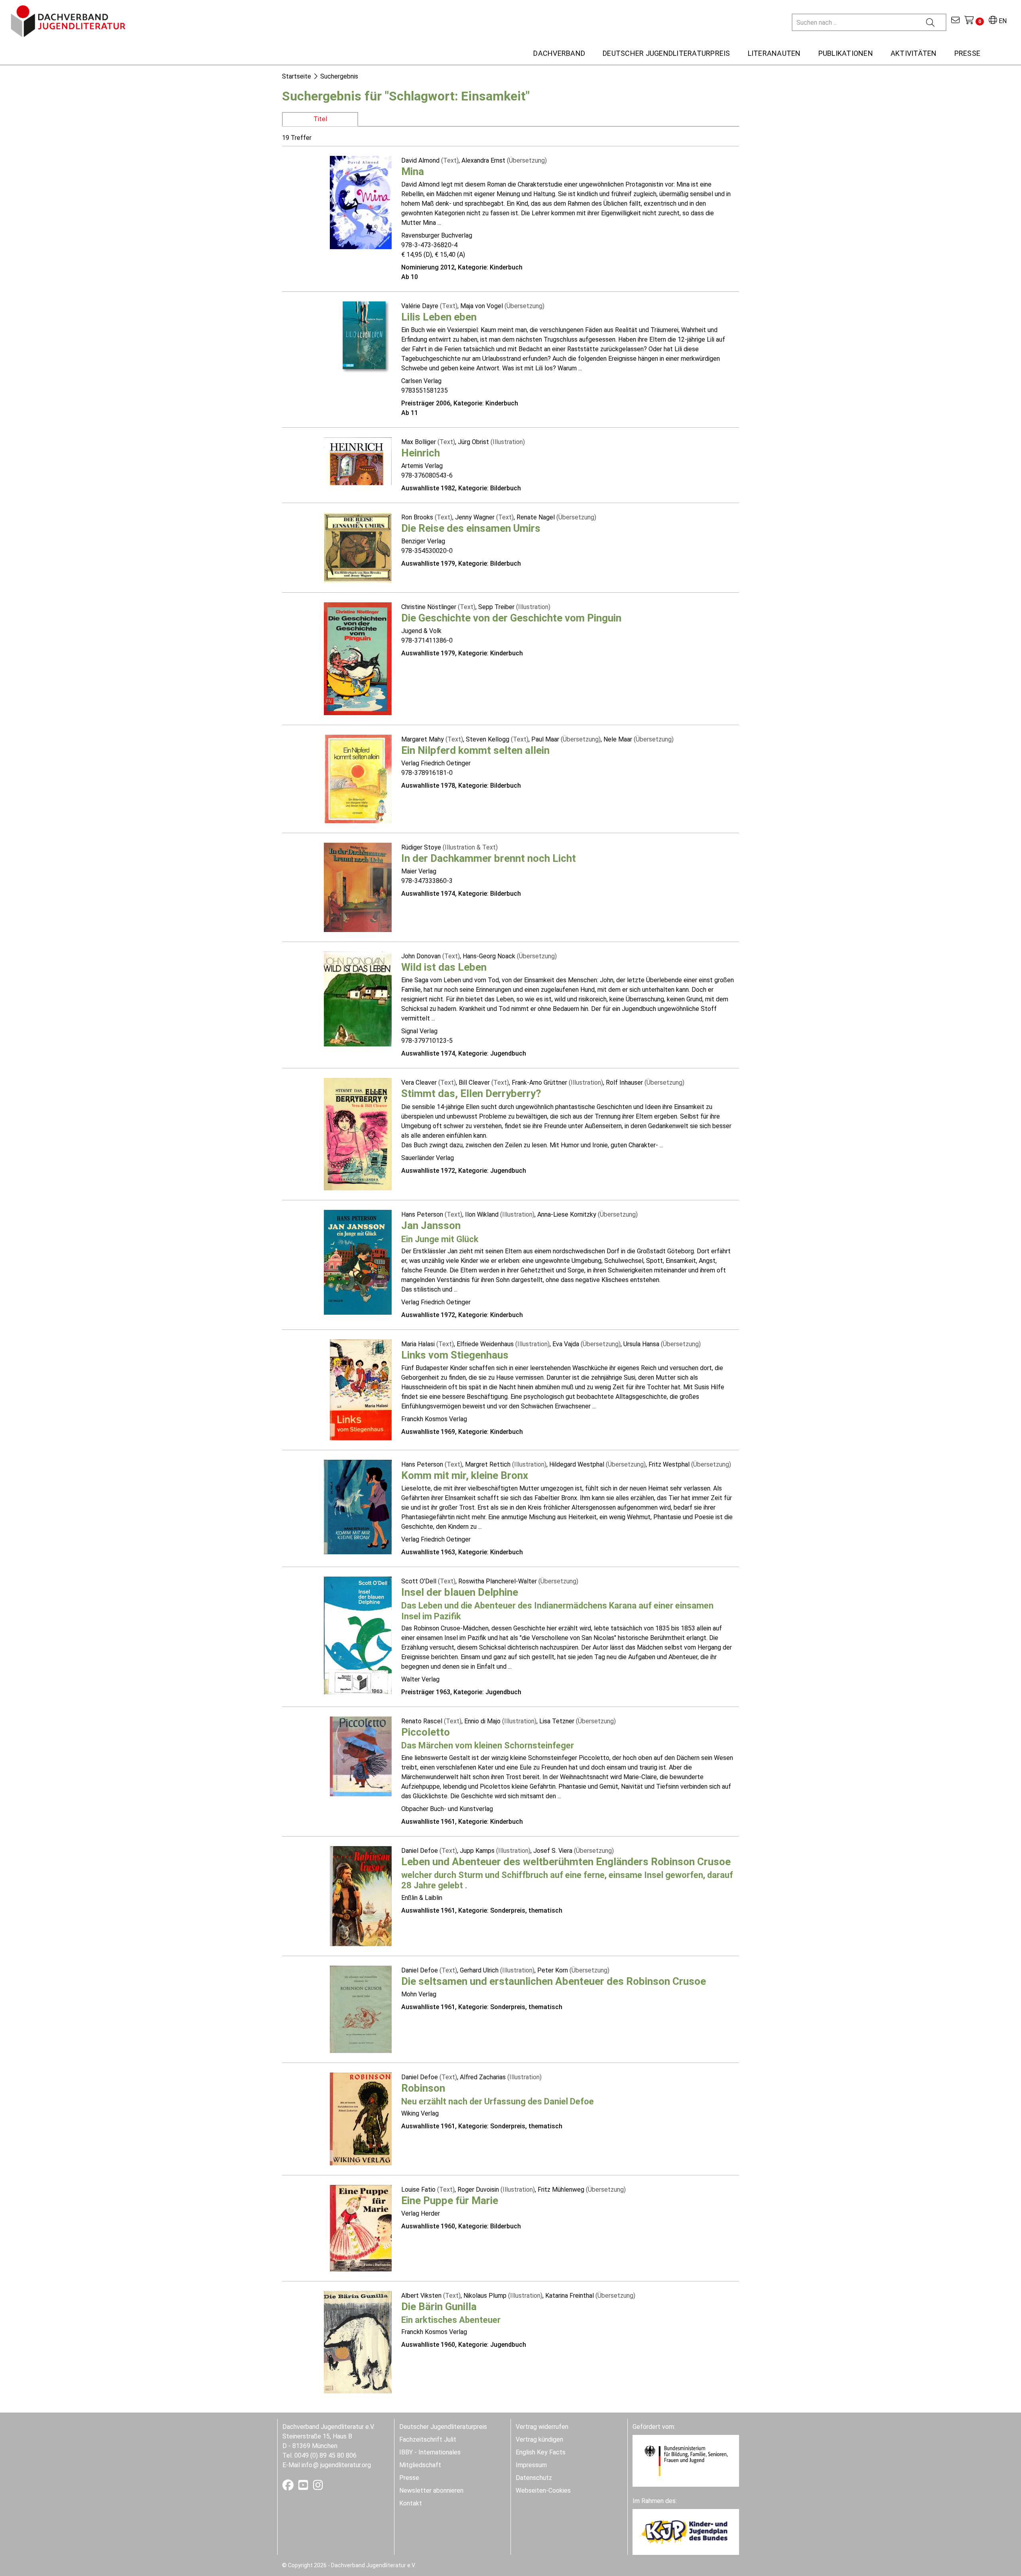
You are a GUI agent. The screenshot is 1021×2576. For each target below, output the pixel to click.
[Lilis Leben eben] (367, 337)
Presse (409, 2478)
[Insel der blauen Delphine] (358, 1635)
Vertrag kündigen (539, 2439)
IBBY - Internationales (430, 2452)
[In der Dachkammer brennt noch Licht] (358, 887)
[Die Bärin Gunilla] (358, 2342)
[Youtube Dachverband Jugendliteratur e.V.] (304, 2487)
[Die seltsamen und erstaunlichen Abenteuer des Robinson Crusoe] (361, 2009)
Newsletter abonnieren (431, 2490)
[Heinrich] (358, 461)
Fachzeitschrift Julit (428, 2439)
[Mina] (361, 202)
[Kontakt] (955, 21)
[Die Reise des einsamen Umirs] (358, 547)
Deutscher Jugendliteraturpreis (443, 2427)
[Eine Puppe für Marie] (361, 2228)
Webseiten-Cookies (543, 2490)
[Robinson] (361, 2119)
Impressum (531, 2465)
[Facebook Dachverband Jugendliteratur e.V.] (289, 2487)
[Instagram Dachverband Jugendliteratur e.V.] (318, 2487)
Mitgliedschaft (420, 2465)
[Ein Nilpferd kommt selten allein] (358, 778)
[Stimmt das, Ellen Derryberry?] (358, 1134)
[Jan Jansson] (358, 1262)
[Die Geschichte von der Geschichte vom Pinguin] (358, 658)
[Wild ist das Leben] (358, 998)
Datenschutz (534, 2478)
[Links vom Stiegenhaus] (361, 1389)
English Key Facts (541, 2452)
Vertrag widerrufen (542, 2427)
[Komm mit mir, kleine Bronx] (358, 1507)
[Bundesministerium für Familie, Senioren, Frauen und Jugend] (686, 2460)
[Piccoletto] (361, 1756)
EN (1002, 21)
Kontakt (411, 2503)
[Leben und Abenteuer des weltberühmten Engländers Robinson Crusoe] (361, 1896)
